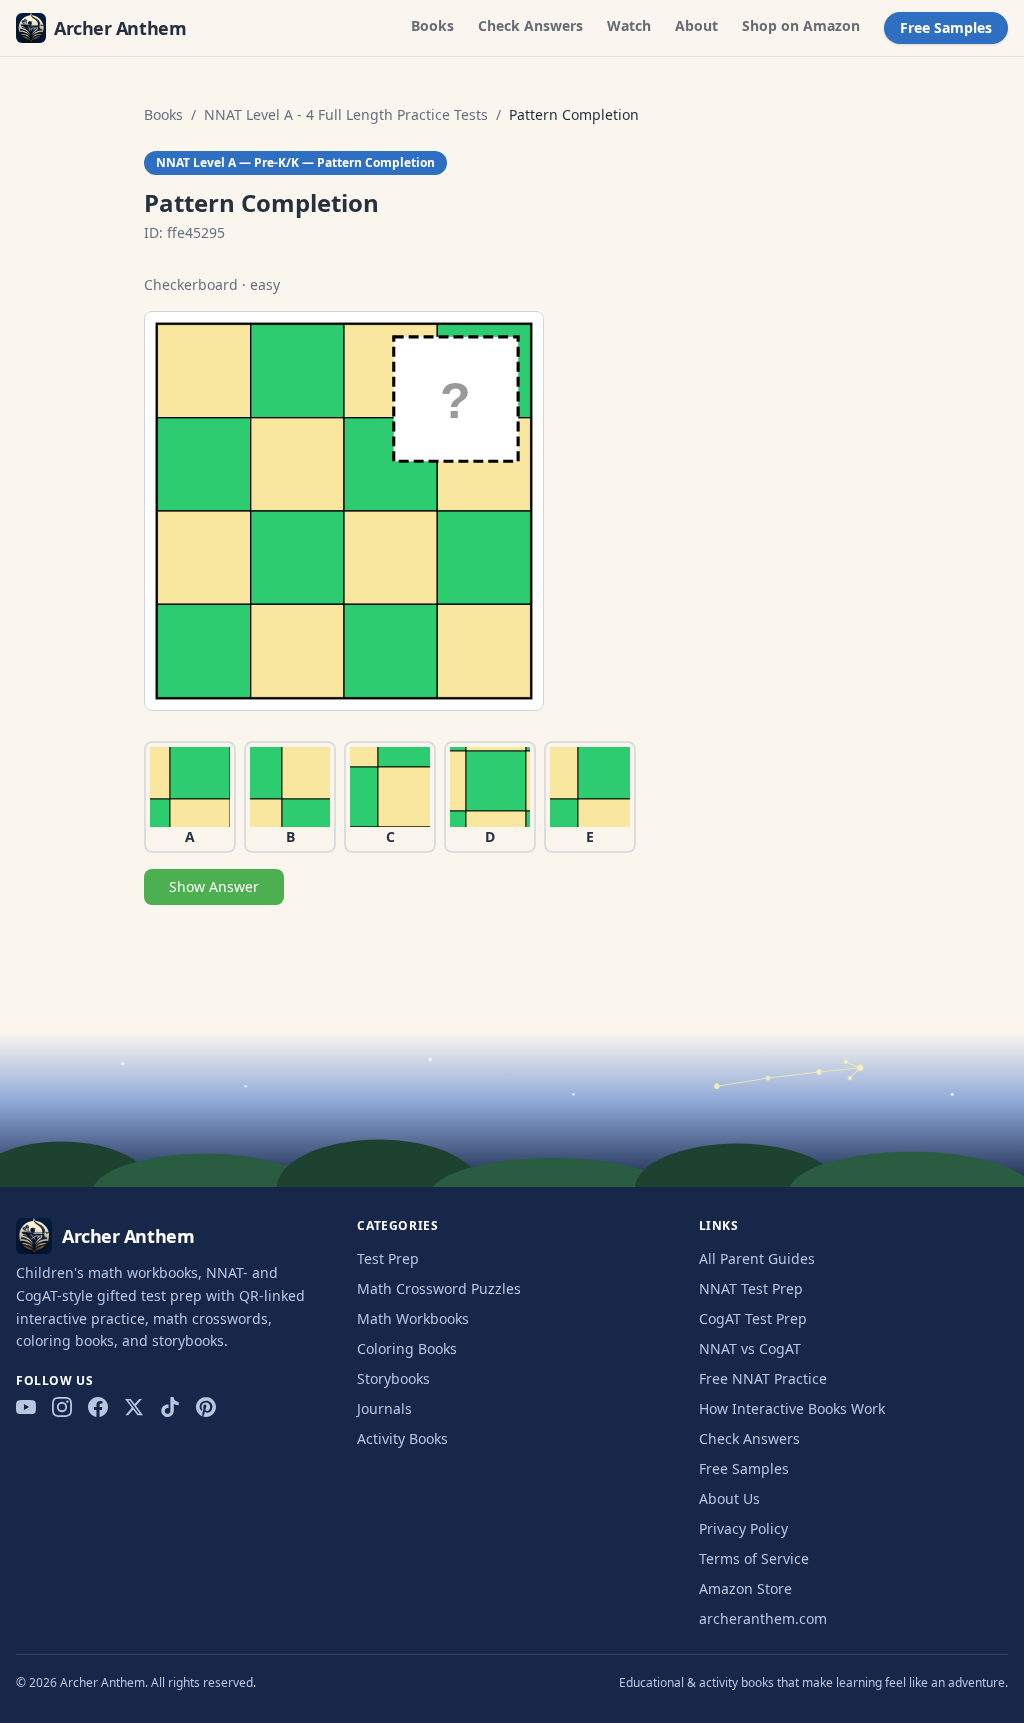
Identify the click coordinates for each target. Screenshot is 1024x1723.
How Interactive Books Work (792, 1408)
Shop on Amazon (801, 25)
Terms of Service (754, 1558)
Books (432, 25)
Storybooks (393, 1378)
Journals (384, 1408)
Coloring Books (407, 1348)
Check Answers (530, 25)
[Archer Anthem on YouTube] (26, 1407)
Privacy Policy (743, 1528)
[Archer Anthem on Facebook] (98, 1407)
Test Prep (388, 1258)
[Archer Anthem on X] (134, 1407)
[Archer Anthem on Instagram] (62, 1407)
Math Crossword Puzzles (439, 1288)
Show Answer (214, 886)
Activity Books (402, 1438)
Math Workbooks (413, 1318)
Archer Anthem (120, 28)
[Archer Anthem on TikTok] (170, 1407)
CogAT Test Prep (753, 1318)
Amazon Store (745, 1588)
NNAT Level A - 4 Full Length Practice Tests (346, 114)
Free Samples (946, 27)
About (696, 25)
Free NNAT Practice (763, 1378)
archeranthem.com (763, 1618)
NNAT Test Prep (751, 1288)
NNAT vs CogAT (750, 1348)
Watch (629, 25)
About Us (729, 1498)
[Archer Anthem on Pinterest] (206, 1407)
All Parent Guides (757, 1258)
